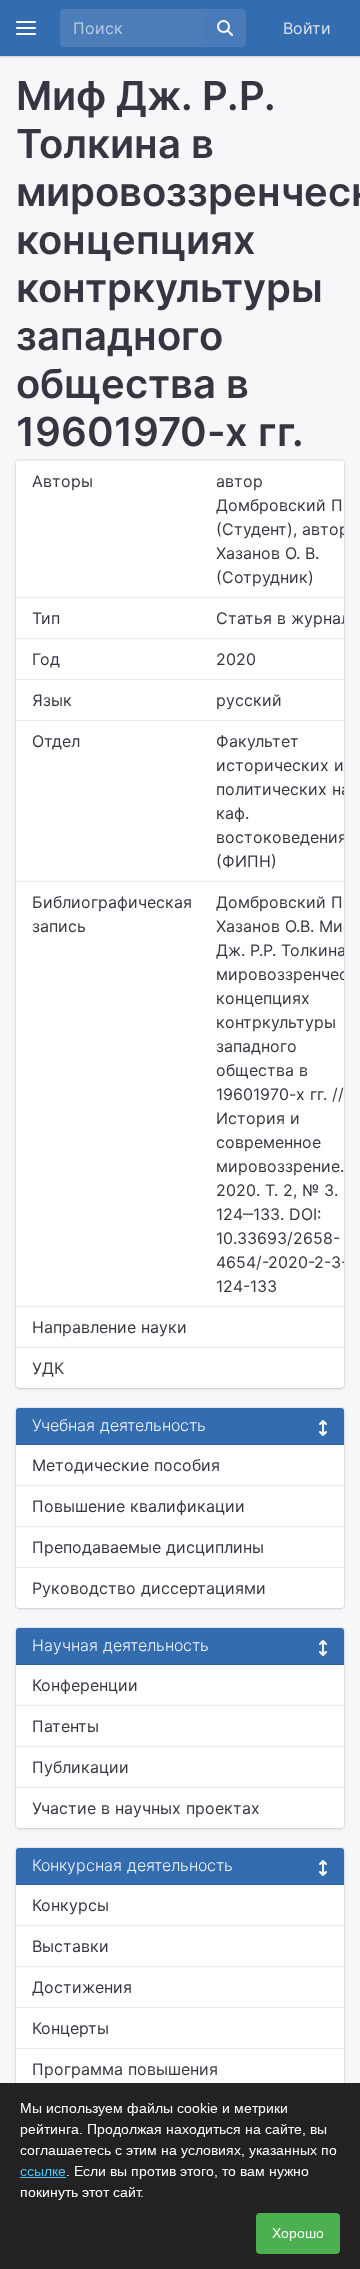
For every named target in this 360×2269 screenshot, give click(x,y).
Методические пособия (126, 1465)
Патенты (65, 1726)
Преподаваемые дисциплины (148, 1547)
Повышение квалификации (138, 1506)
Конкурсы (70, 1905)
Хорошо (298, 2233)
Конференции (85, 1685)
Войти (307, 28)
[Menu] (26, 28)
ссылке (43, 2171)
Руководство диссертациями (149, 1588)
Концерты (70, 2028)
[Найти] (225, 28)
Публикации (80, 1767)
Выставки (70, 1946)
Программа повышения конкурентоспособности (129, 2081)
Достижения (82, 1987)
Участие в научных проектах (146, 1808)
